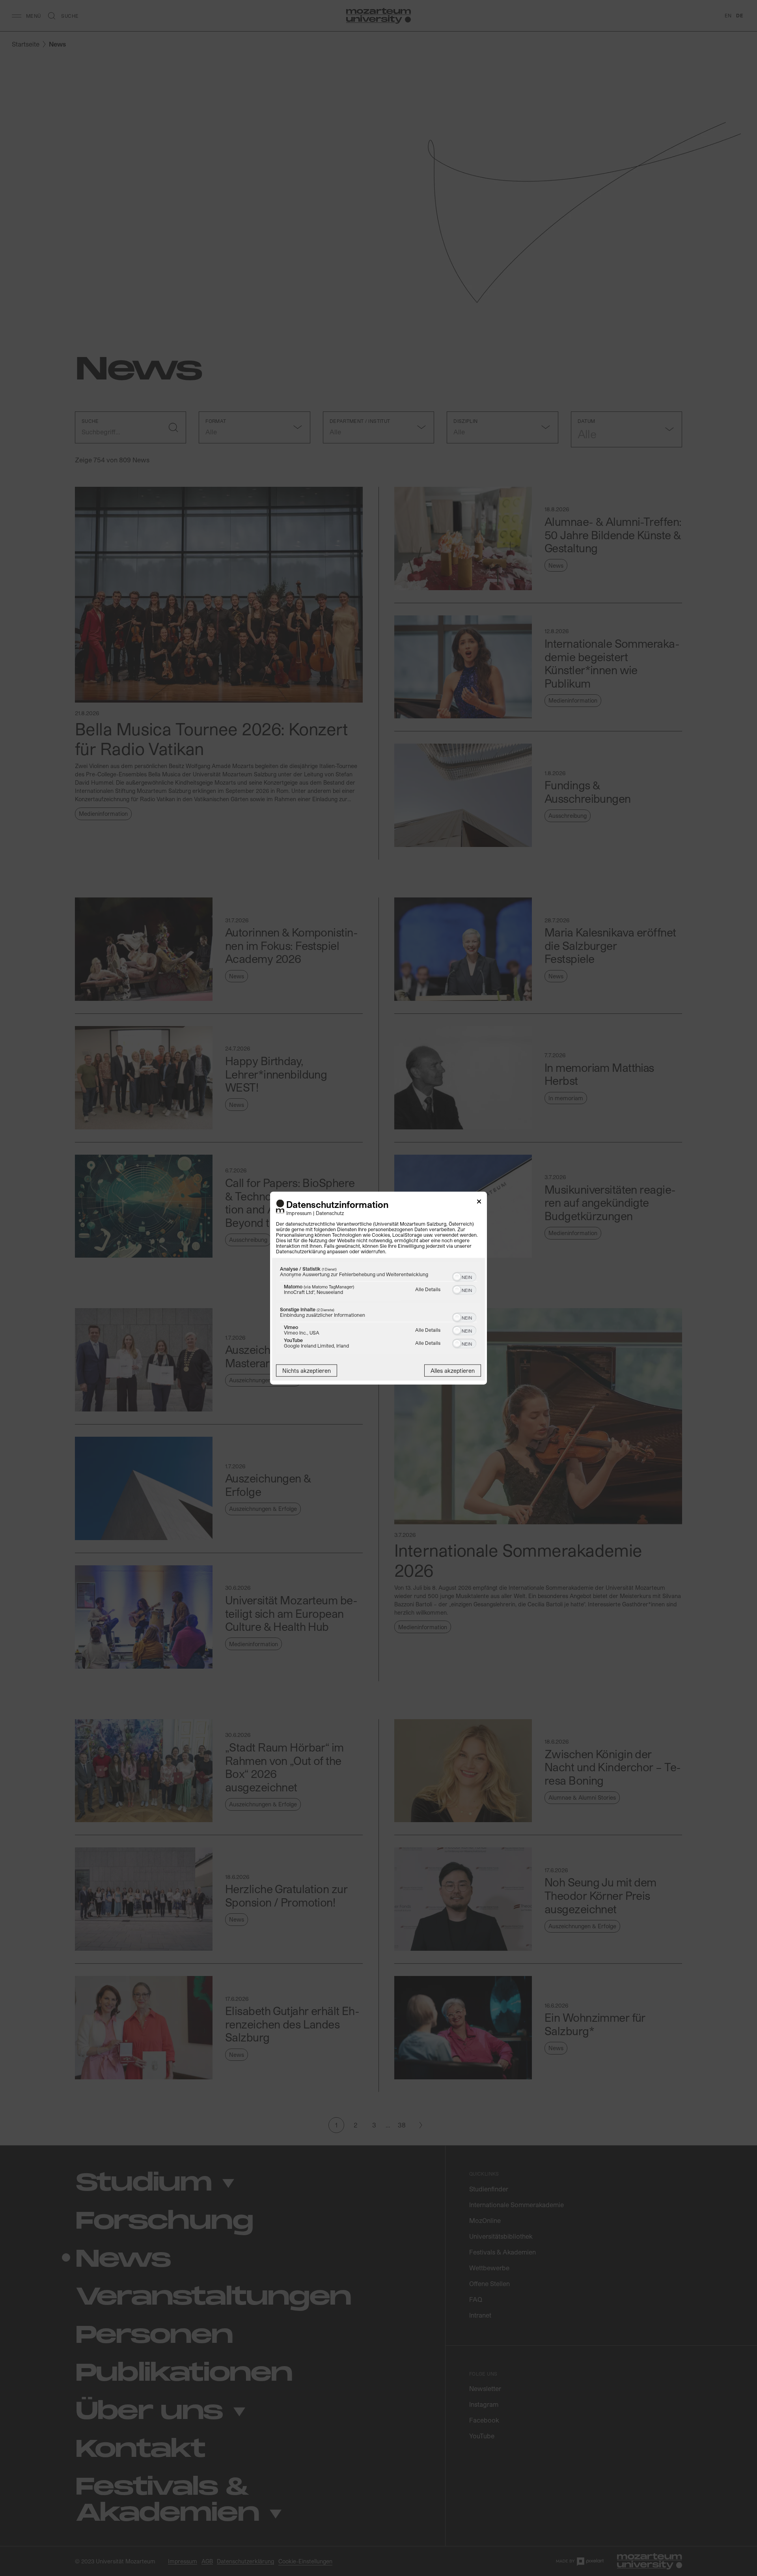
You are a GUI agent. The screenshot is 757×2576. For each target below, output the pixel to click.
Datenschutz (330, 1212)
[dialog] (378, 1288)
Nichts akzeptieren (307, 1370)
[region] (378, 1309)
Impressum (299, 1212)
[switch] (464, 1276)
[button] (457, 1277)
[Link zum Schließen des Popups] (479, 1203)
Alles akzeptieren (453, 1370)
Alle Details (428, 1289)
